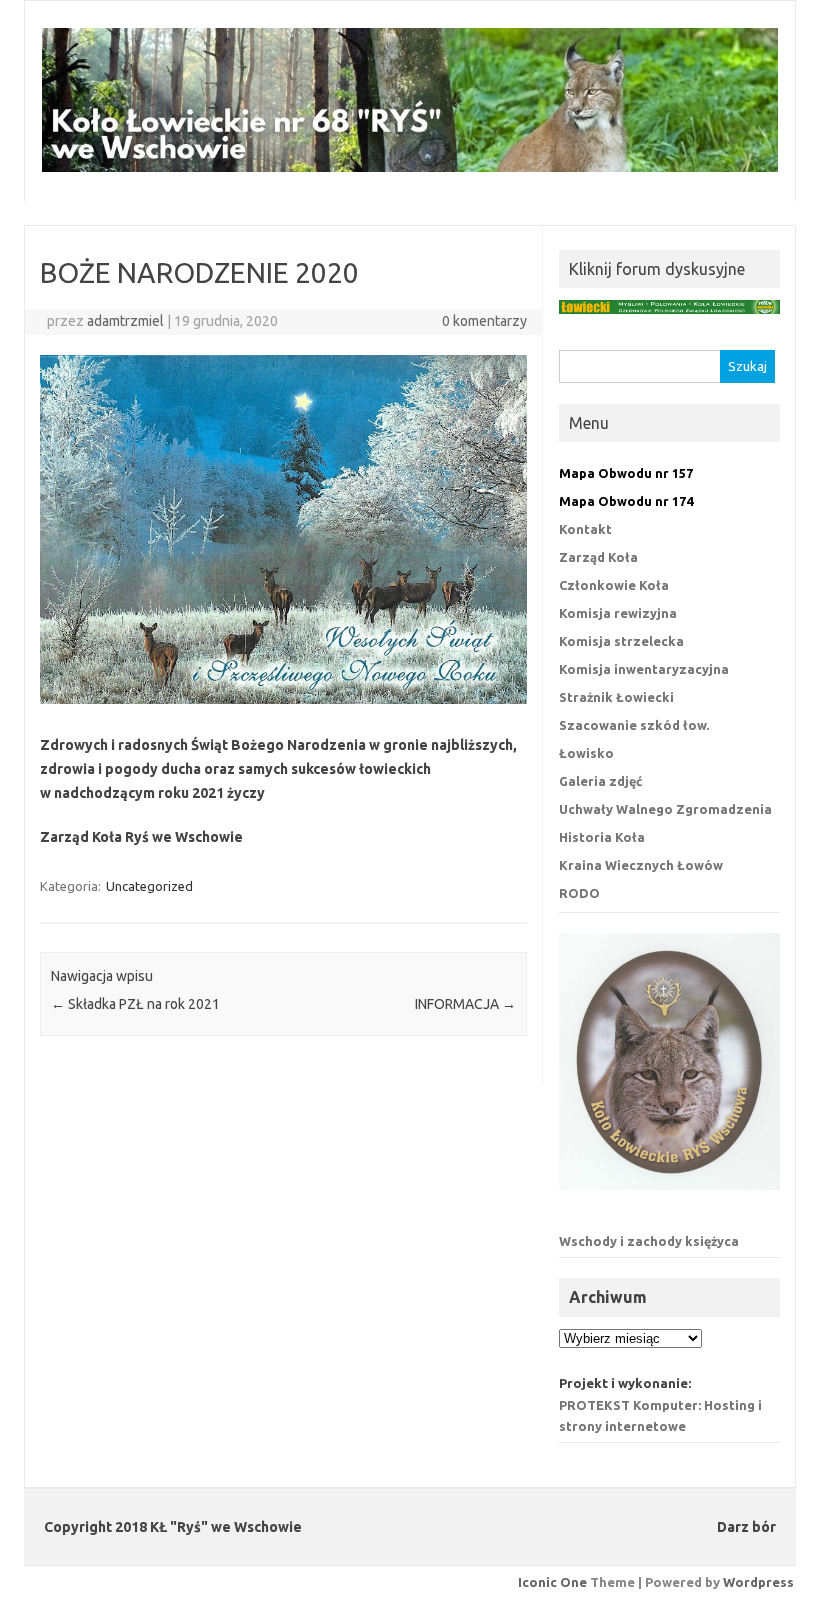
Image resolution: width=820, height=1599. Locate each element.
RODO (579, 893)
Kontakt (585, 529)
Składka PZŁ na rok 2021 (135, 1004)
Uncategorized (149, 886)
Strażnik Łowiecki (616, 697)
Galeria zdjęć (600, 781)
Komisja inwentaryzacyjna (644, 669)
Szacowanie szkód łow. (634, 725)
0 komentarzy (484, 321)
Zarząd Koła (598, 557)
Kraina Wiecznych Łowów (641, 865)
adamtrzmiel (125, 321)
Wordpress (758, 1582)
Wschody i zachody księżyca (649, 1241)
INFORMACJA (465, 1004)
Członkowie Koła (614, 585)
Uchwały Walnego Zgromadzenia (665, 809)
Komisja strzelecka (621, 641)
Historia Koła (602, 837)
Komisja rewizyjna (618, 613)
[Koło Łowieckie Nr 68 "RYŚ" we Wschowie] (410, 167)
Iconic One (552, 1582)
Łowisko (586, 753)
